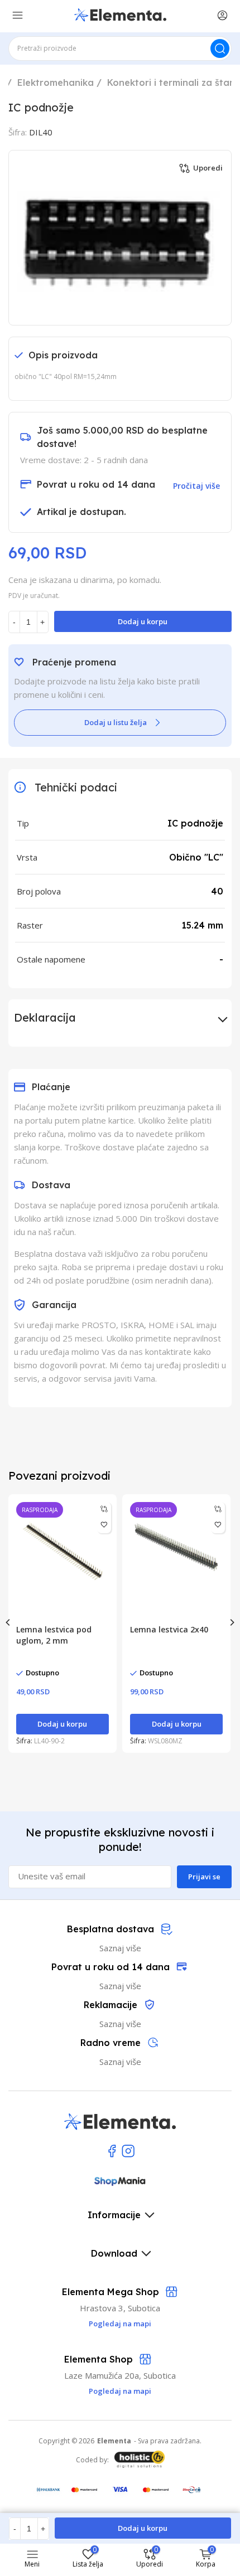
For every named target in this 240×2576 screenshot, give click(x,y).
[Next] (232, 1622)
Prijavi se (204, 1877)
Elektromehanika (56, 82)
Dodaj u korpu (143, 621)
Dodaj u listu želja (116, 722)
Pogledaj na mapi (120, 2391)
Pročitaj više (196, 486)
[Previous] (8, 1622)
